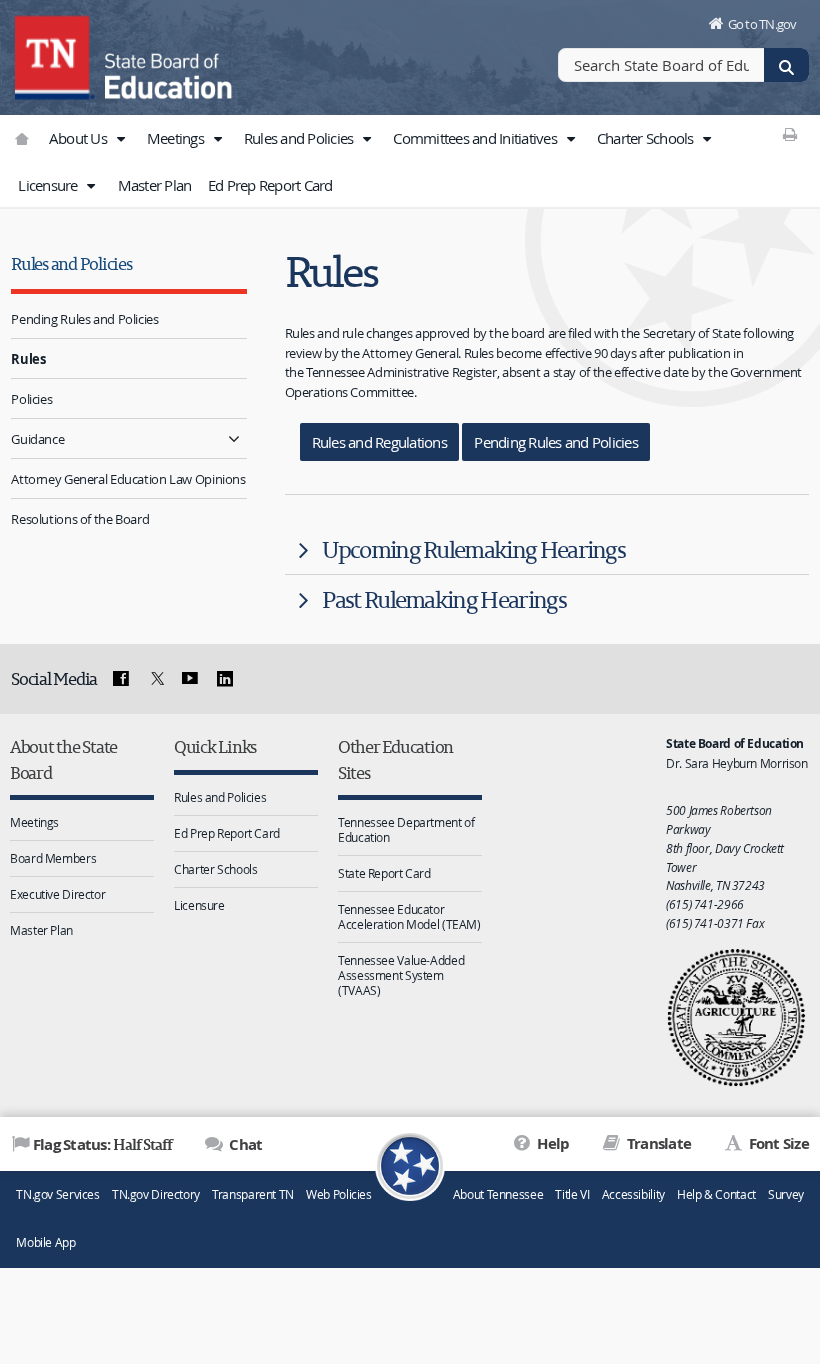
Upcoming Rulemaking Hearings (473, 549)
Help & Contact (716, 1194)
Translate (657, 1143)
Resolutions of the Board (80, 519)
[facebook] (121, 679)
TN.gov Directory (156, 1194)
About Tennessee (498, 1194)
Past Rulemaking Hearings (444, 599)
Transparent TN (253, 1194)
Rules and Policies (300, 138)
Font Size (777, 1143)
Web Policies (339, 1194)
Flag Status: (102, 1144)
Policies (31, 399)
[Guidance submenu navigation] (234, 438)
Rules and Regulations (379, 442)
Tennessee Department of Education (406, 829)
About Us (79, 138)
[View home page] (55, 55)
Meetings (177, 138)
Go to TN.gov (762, 24)
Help (551, 1143)
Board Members (53, 858)
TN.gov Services (57, 1194)
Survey (786, 1194)
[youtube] (190, 679)
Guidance (37, 439)
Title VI (572, 1194)
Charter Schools (647, 138)
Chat (244, 1144)
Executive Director (57, 894)
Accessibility (633, 1194)
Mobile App (45, 1242)
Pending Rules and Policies (84, 319)
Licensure (49, 185)
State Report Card (384, 873)
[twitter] (155, 679)
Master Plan (155, 185)
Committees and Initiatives (476, 138)
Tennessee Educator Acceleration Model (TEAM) (409, 916)
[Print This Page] (789, 134)
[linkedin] (225, 679)
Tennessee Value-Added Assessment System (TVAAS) (401, 975)
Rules (28, 359)
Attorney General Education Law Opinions (128, 479)
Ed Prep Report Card (270, 185)
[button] (120, 139)
